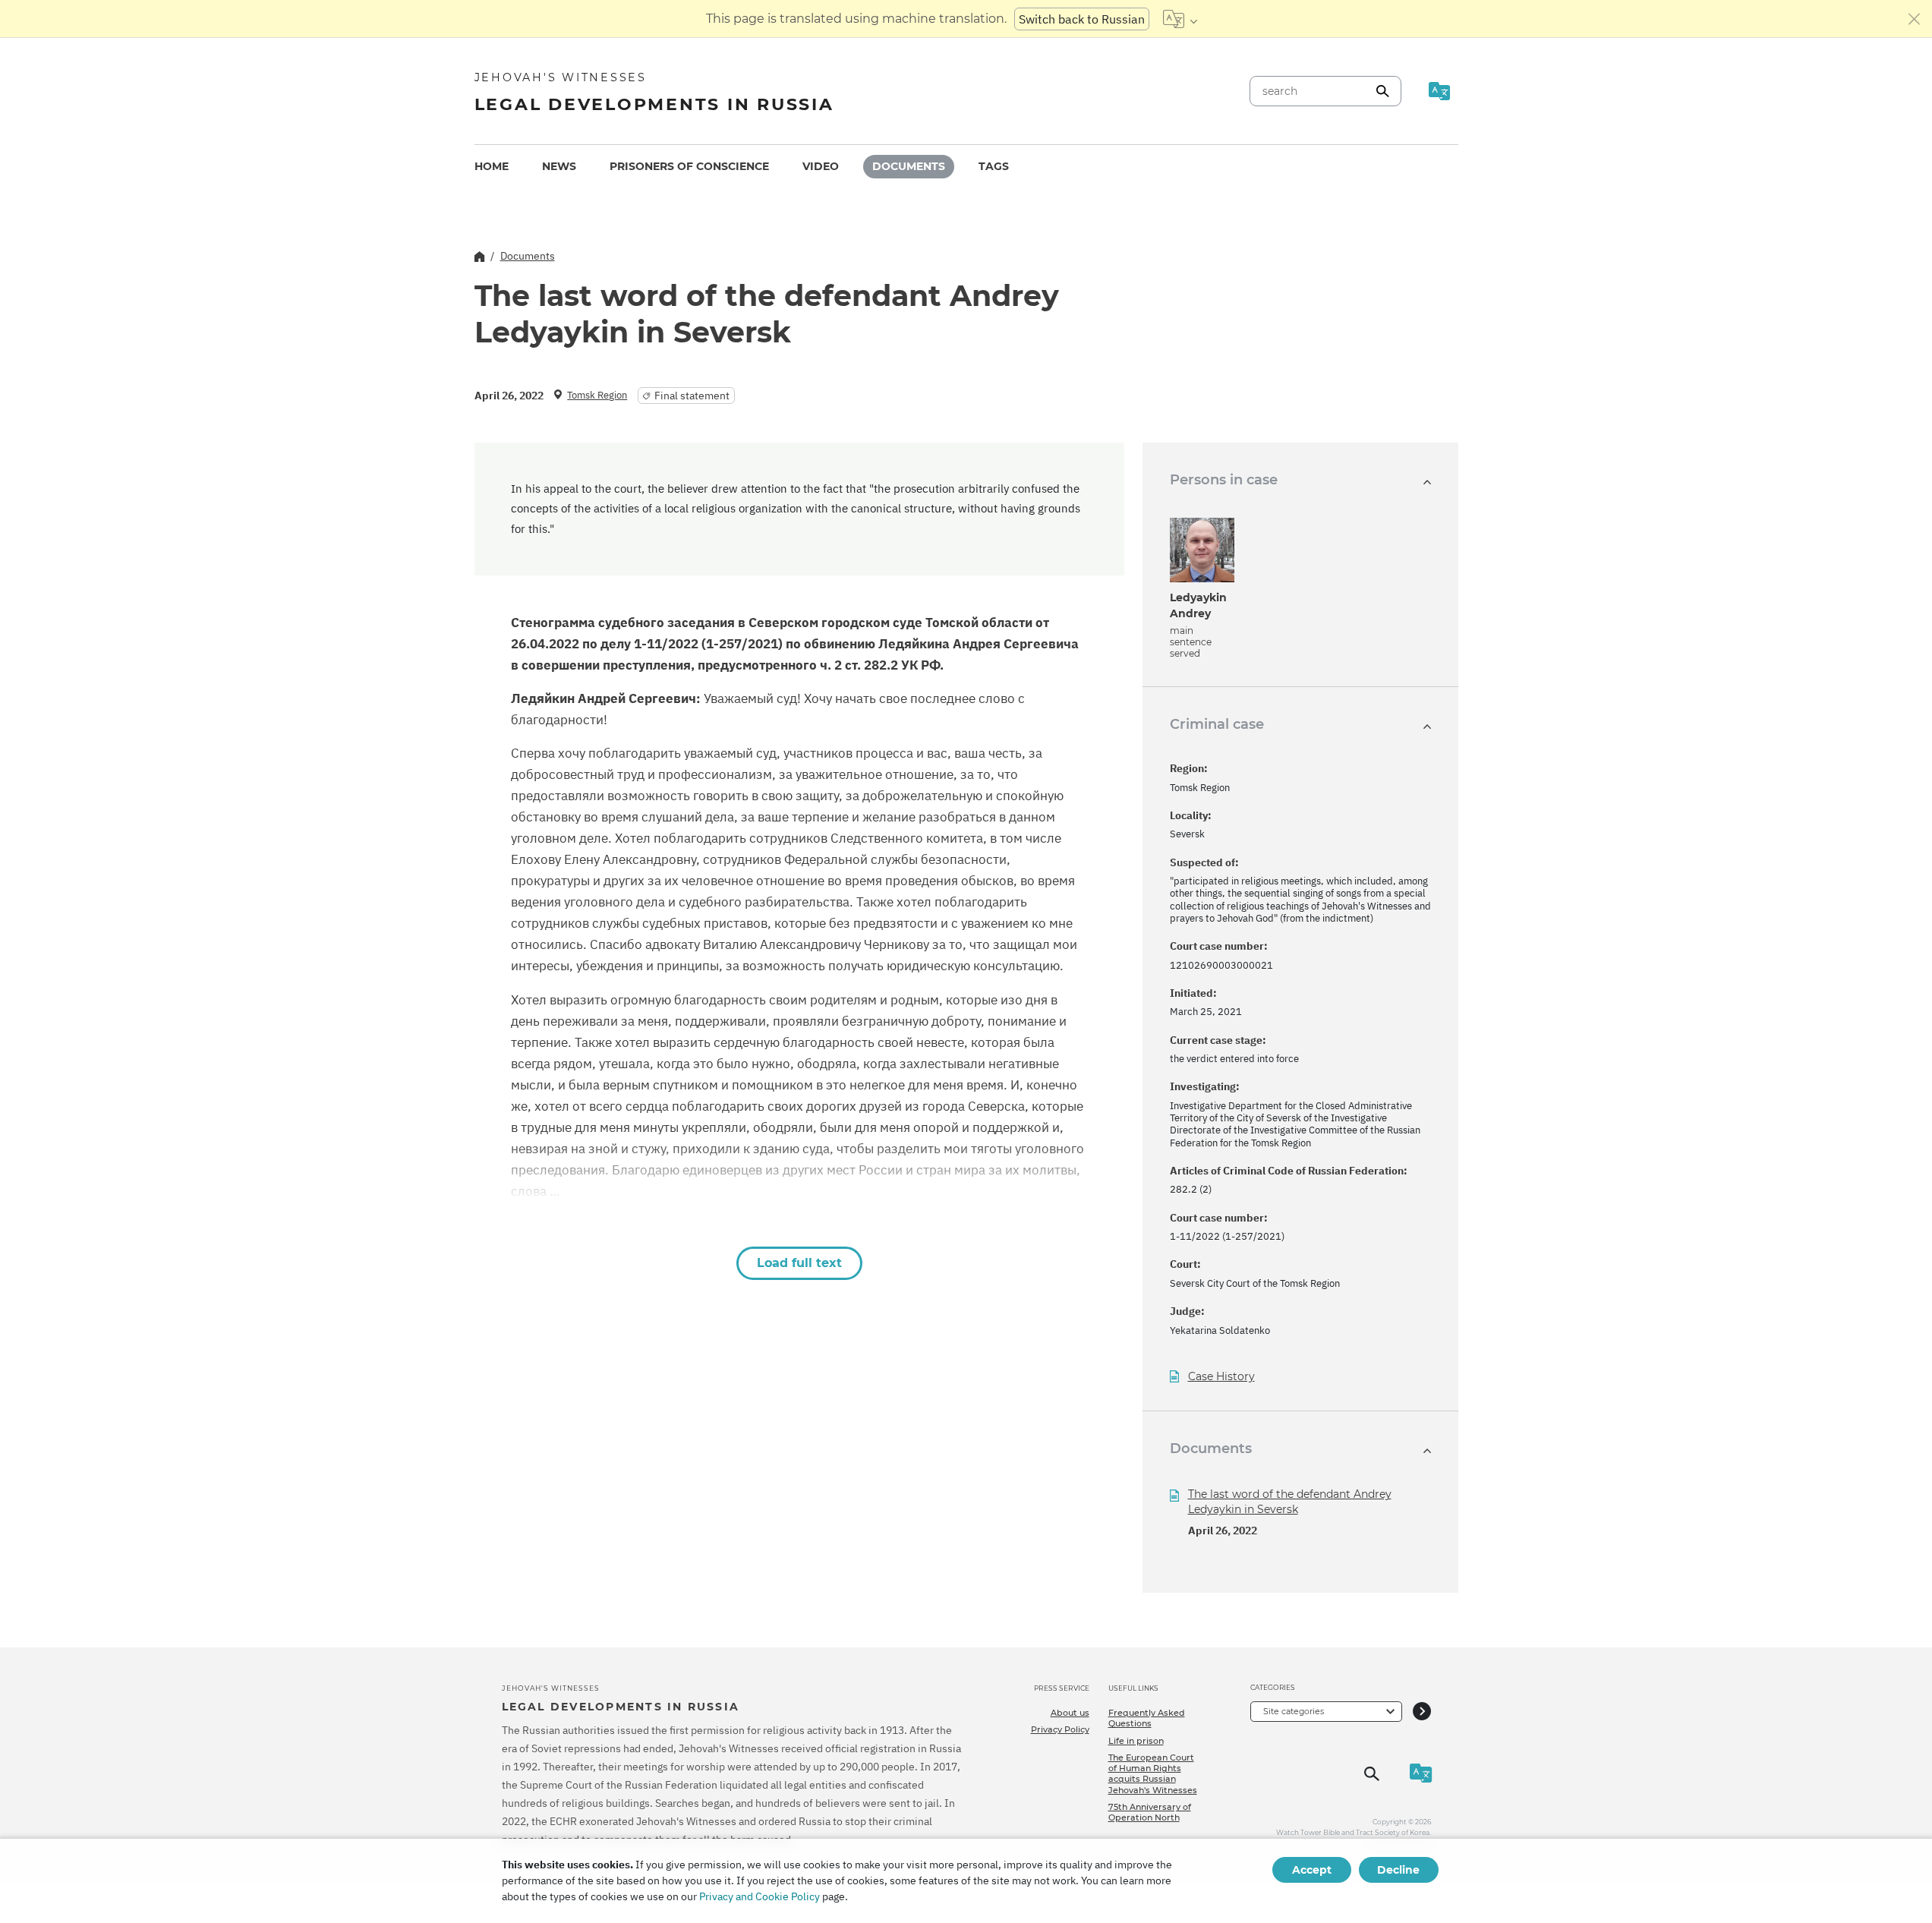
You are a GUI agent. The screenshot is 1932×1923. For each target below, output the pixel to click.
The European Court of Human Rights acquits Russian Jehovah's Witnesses (1153, 1774)
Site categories (1294, 1711)
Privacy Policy (1060, 1729)
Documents (909, 166)
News (559, 166)
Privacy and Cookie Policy (760, 1896)
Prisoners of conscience (689, 166)
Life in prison (1136, 1741)
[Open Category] (1422, 1712)
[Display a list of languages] (1180, 19)
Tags (994, 166)
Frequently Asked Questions (1147, 1718)
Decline (1398, 1870)
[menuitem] (492, 167)
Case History (1221, 1377)
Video (821, 166)
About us (1070, 1713)
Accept (1312, 1870)
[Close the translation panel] (1915, 19)
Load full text (799, 1263)
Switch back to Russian (1082, 19)
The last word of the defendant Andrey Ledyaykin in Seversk (1290, 1502)
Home (492, 166)
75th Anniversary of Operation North (1150, 1812)
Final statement (692, 396)
